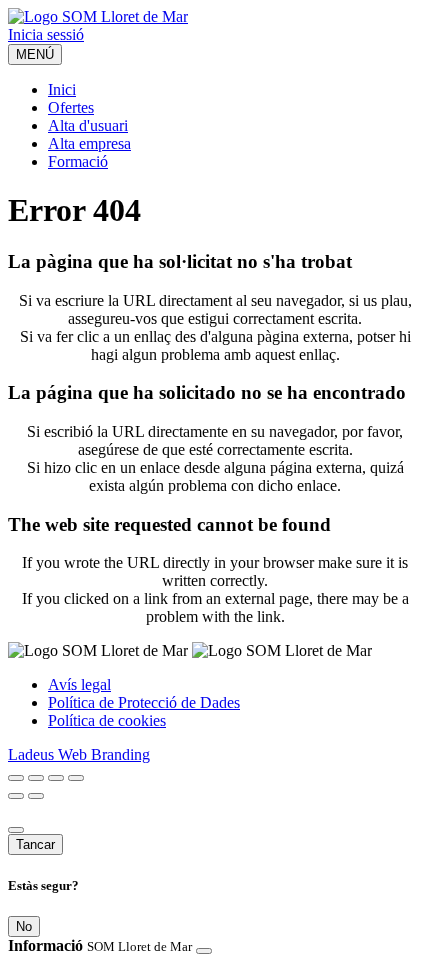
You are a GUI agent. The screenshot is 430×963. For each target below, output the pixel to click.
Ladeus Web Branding (79, 754)
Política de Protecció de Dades (144, 702)
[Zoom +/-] (76, 778)
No (24, 926)
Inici (62, 89)
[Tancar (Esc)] (16, 778)
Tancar (35, 844)
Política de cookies (107, 720)
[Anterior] (16, 796)
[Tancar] (16, 830)
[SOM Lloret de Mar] (98, 16)
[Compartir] (36, 778)
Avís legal (79, 684)
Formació (78, 161)
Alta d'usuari (88, 125)
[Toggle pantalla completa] (56, 778)
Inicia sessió (46, 34)
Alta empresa (89, 143)
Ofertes (71, 107)
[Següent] (36, 796)
